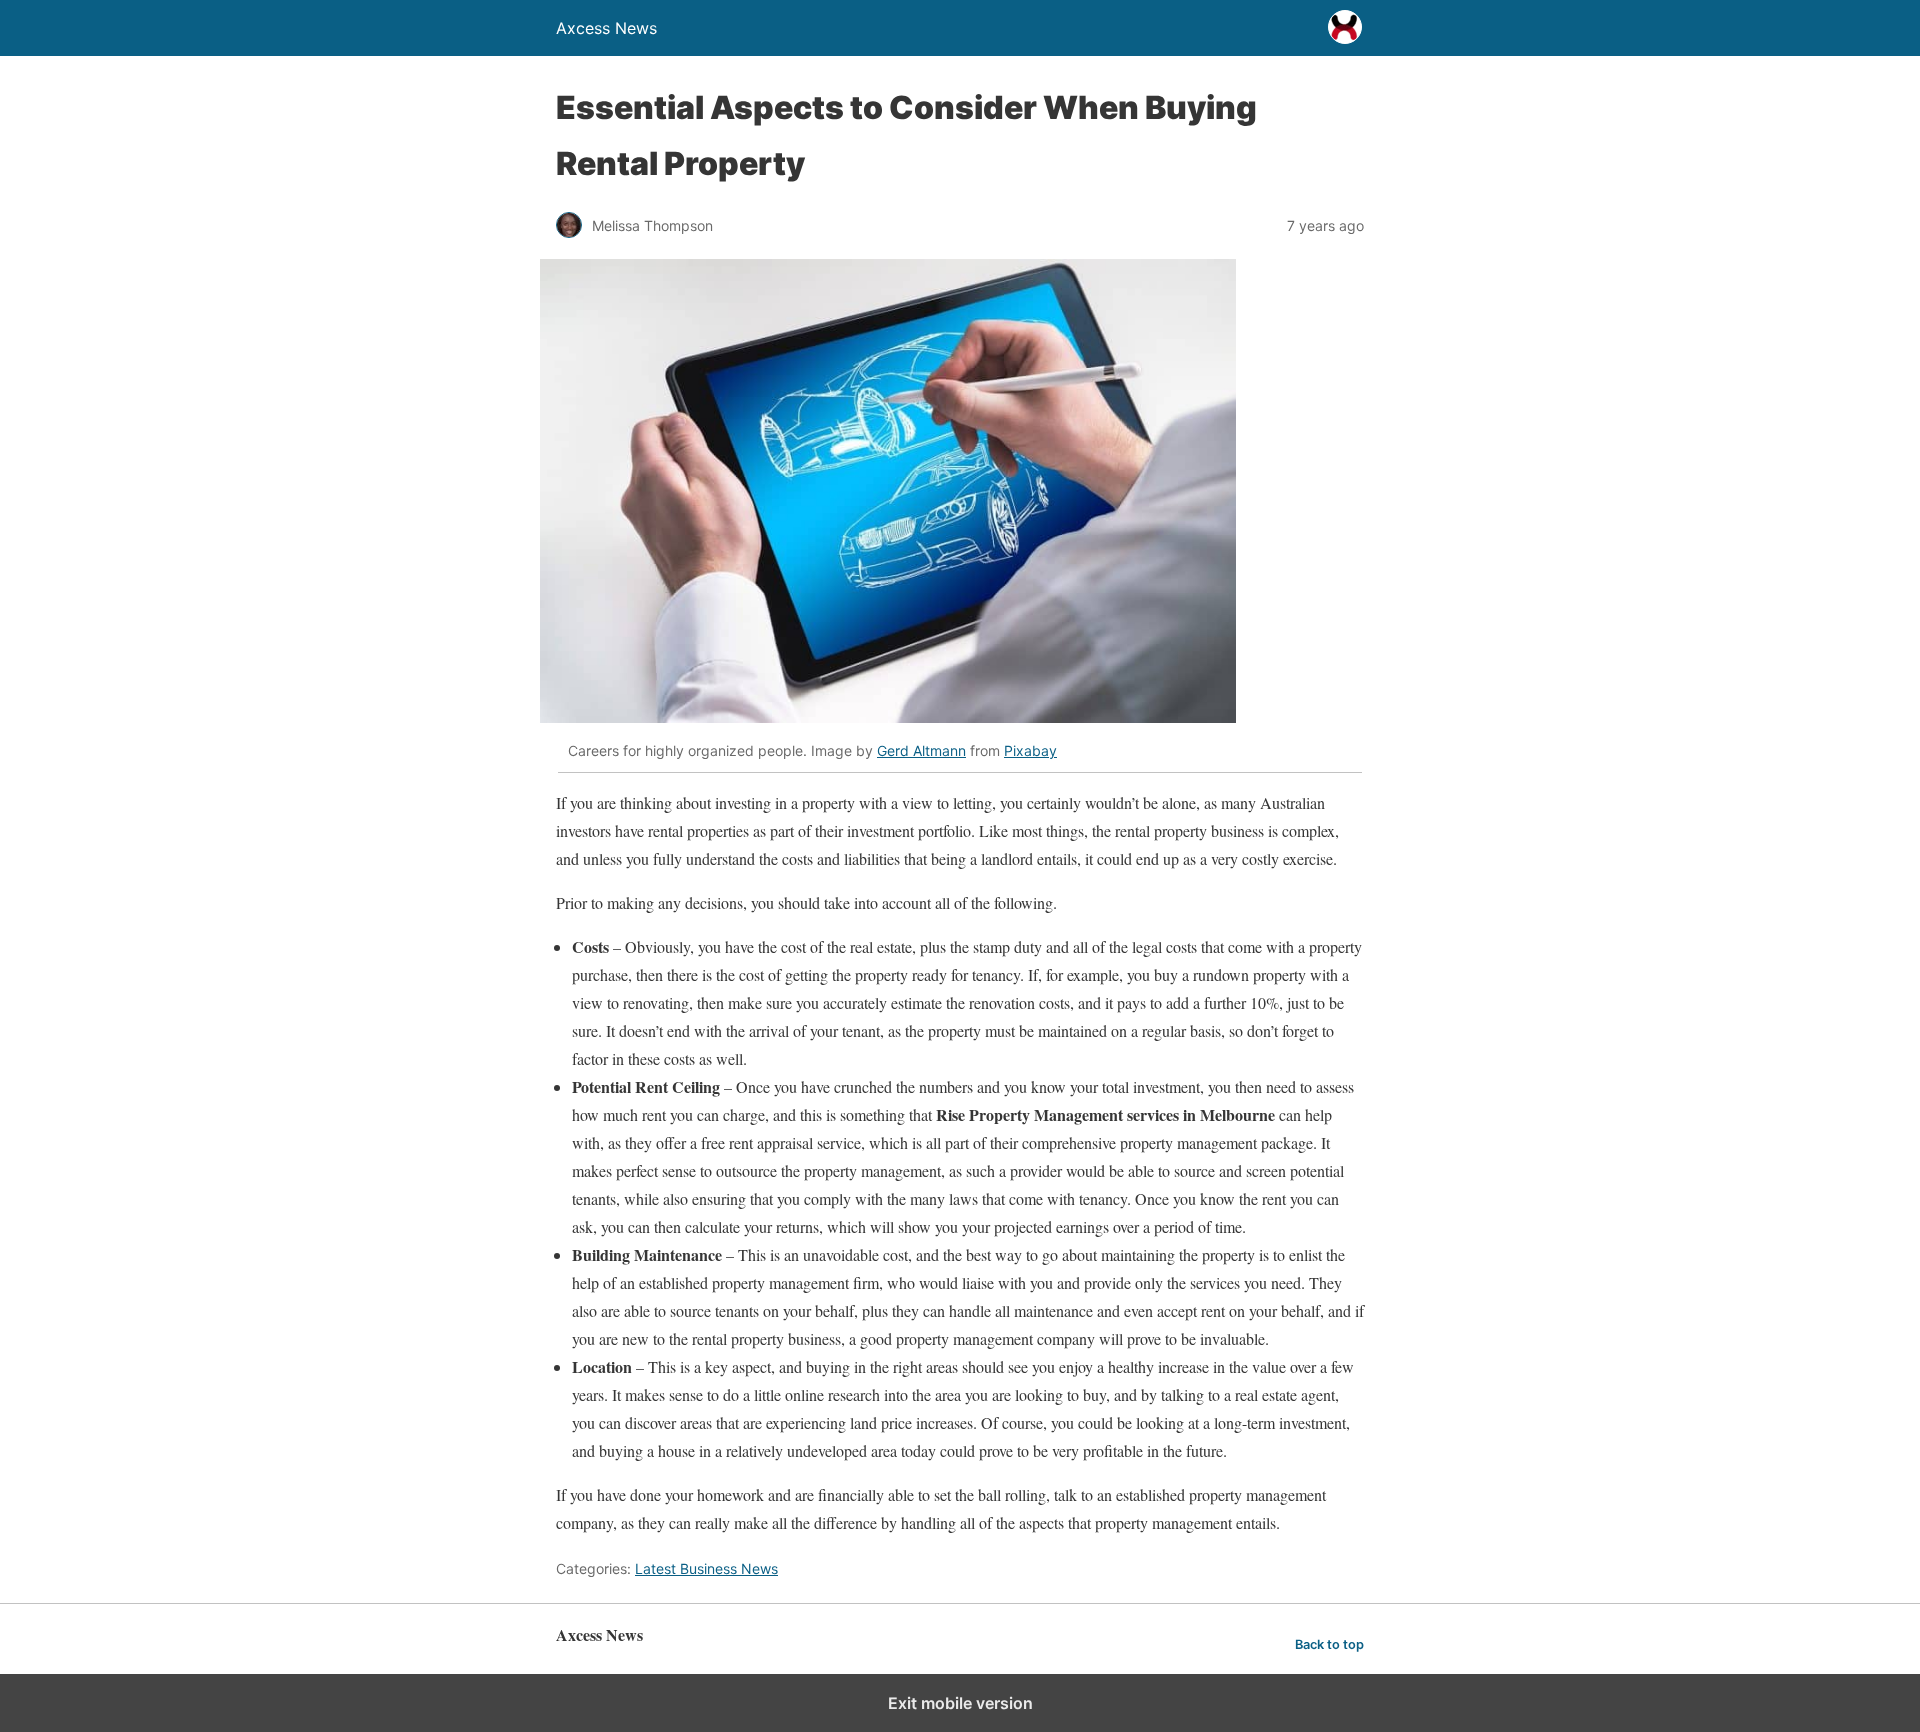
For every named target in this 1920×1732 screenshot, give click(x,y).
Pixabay (1030, 750)
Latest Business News (706, 1568)
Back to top (1329, 1644)
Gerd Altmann (921, 750)
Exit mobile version (960, 1703)
